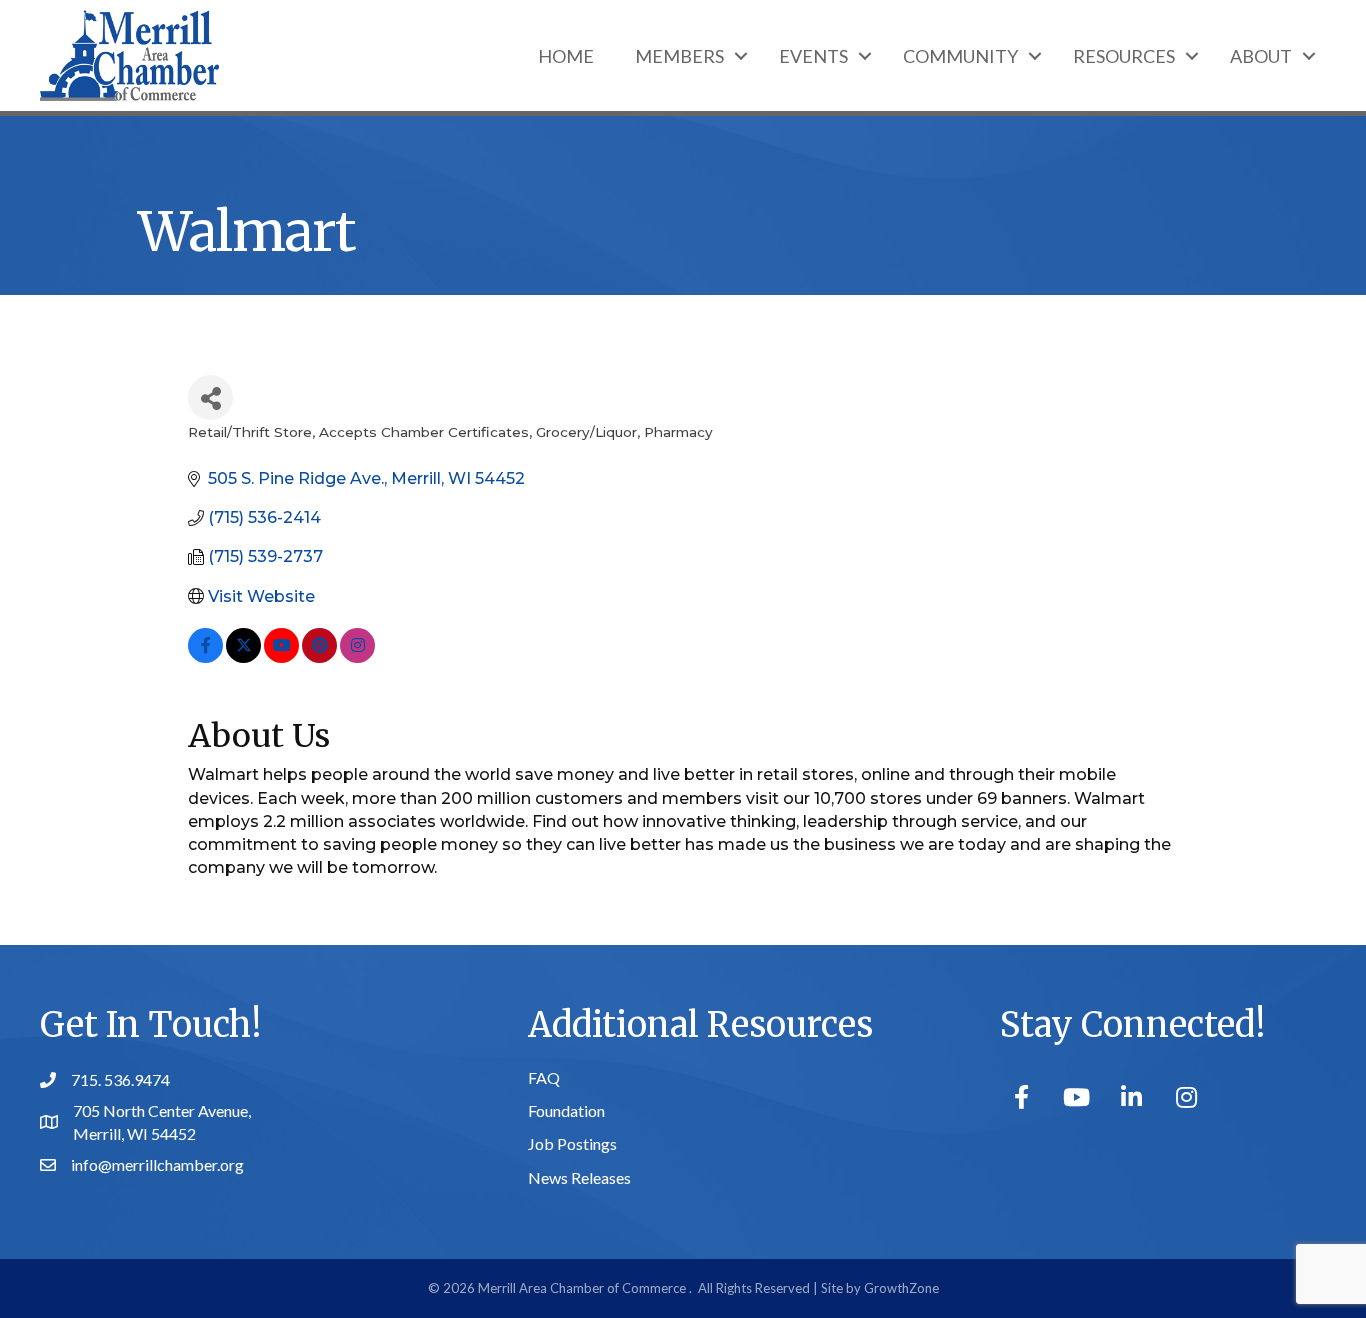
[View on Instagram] (357, 657)
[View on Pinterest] (319, 657)
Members (679, 56)
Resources (1124, 56)
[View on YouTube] (281, 657)
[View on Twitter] (243, 657)
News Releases (579, 1177)
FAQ (544, 1077)
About (1261, 56)
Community (960, 56)
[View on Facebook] (205, 657)
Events (813, 56)
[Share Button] (210, 397)
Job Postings (572, 1143)
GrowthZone (901, 1288)
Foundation (566, 1110)
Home (566, 56)
